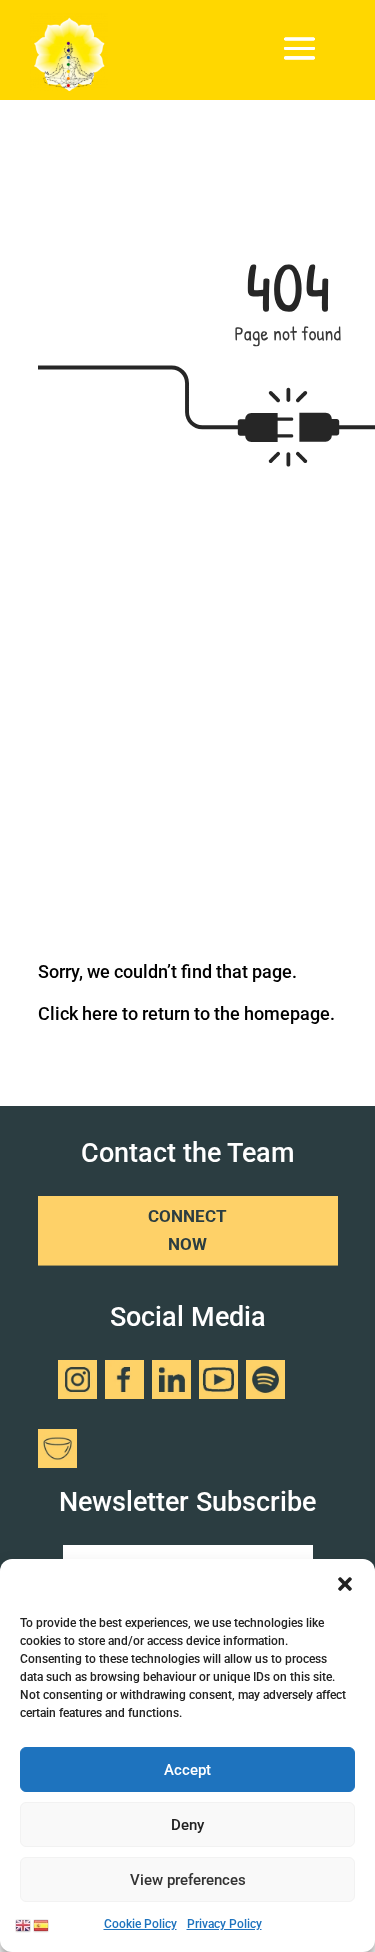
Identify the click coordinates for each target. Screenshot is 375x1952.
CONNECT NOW (187, 1230)
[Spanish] (42, 1924)
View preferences (188, 1880)
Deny (187, 1825)
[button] (345, 1584)
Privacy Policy (224, 1924)
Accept (187, 1770)
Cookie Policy (140, 1924)
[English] (24, 1924)
